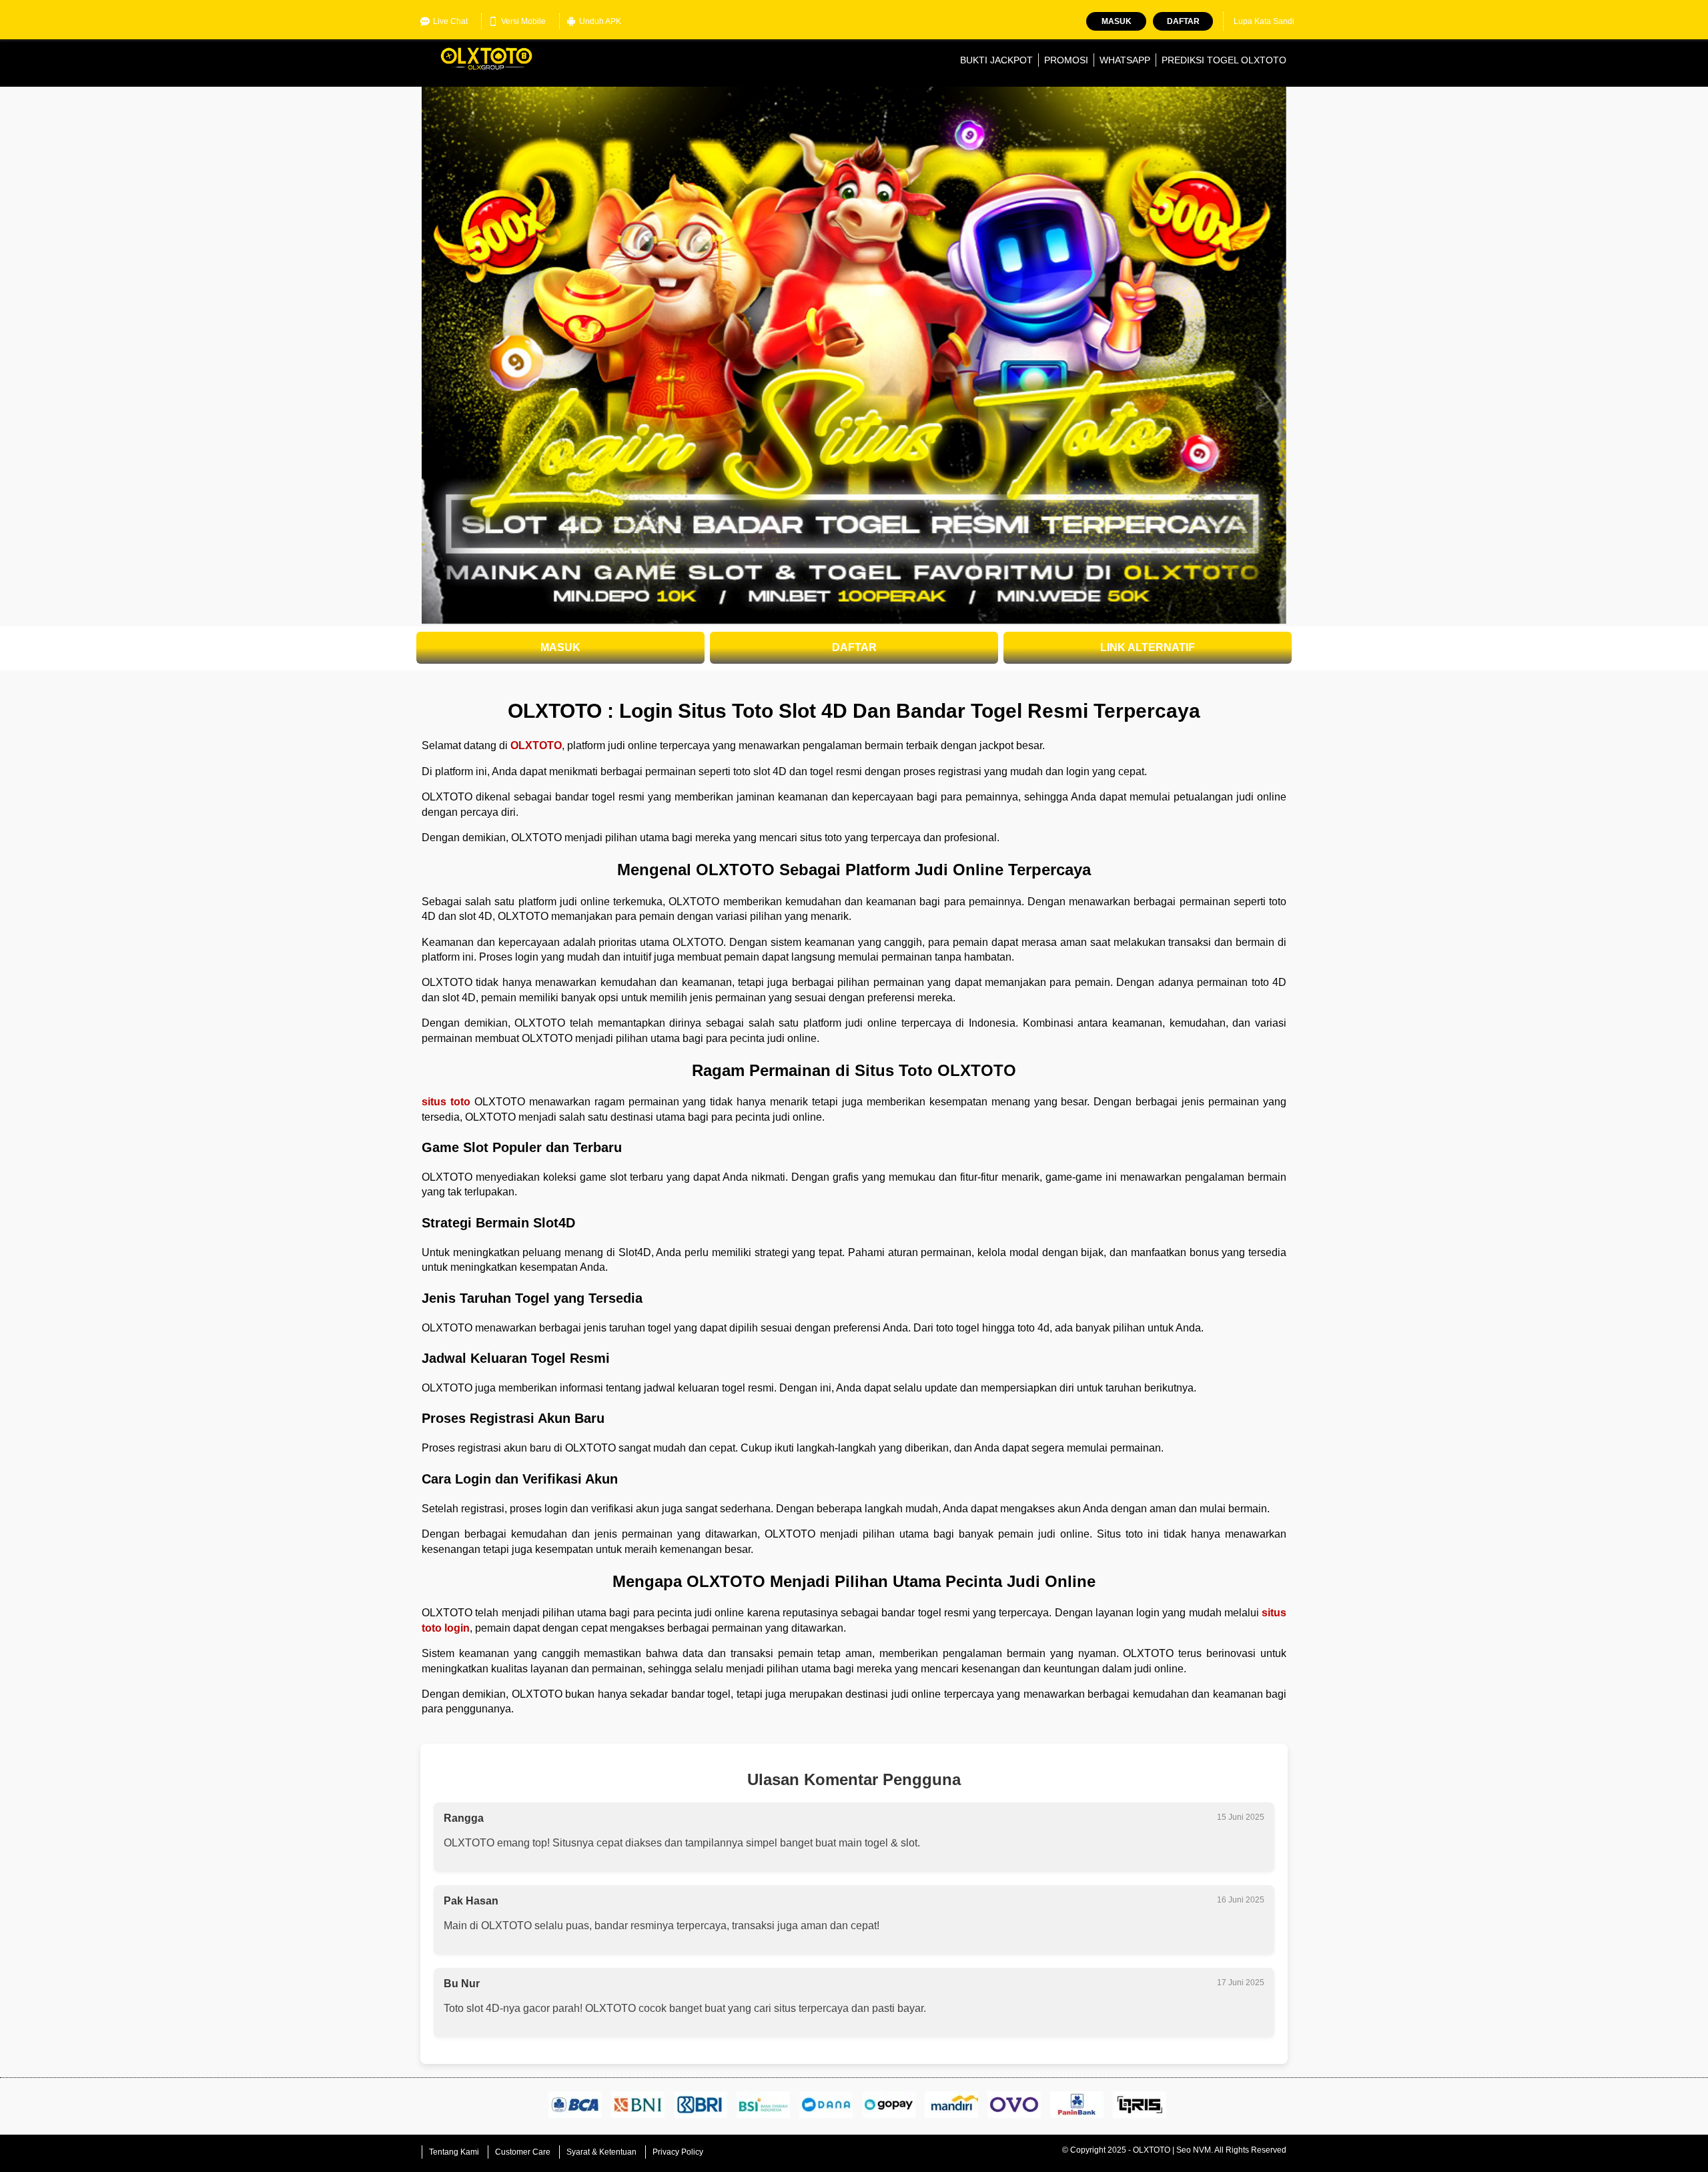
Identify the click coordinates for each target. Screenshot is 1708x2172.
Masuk (1117, 21)
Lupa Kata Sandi (1264, 21)
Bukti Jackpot (996, 60)
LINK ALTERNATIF (1148, 647)
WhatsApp (1125, 60)
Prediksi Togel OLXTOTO (1224, 60)
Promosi (1066, 60)
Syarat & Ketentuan (601, 2152)
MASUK (560, 647)
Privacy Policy (678, 2152)
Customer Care (523, 2152)
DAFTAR (854, 647)
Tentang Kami (454, 2152)
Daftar (1183, 21)
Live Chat (450, 21)
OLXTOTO (536, 745)
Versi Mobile (523, 21)
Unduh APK (600, 21)
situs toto (446, 1102)
